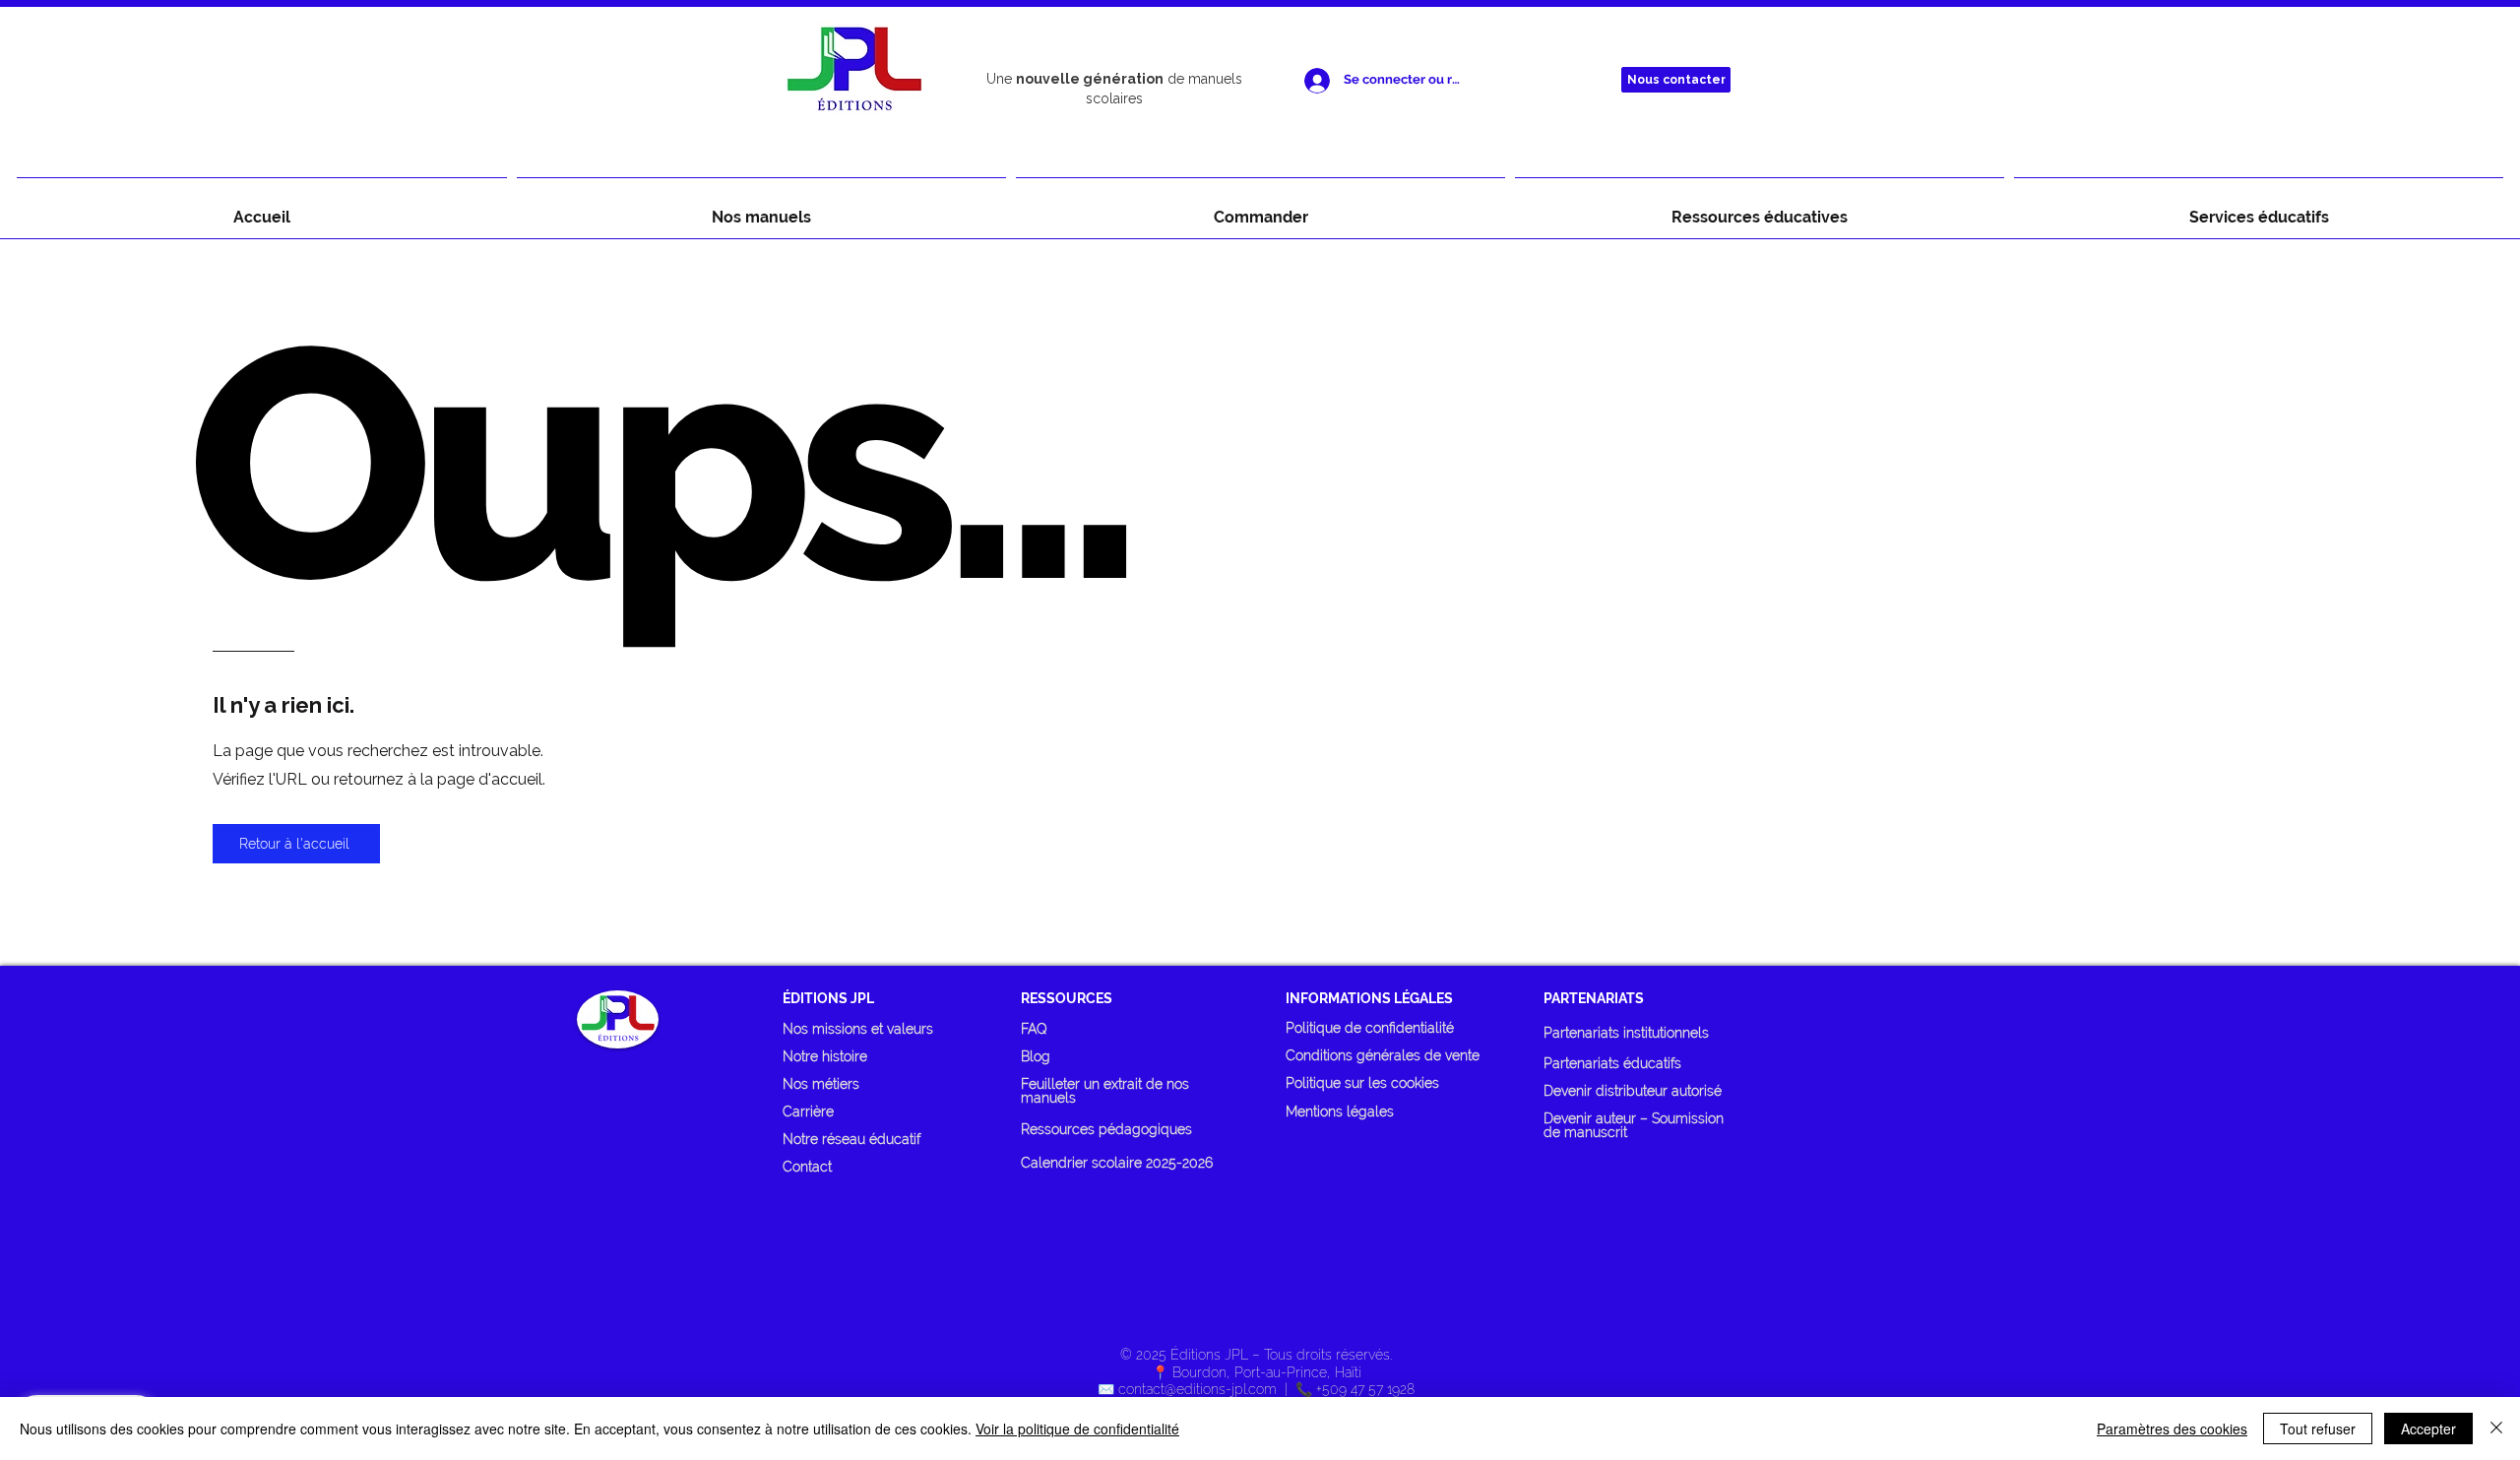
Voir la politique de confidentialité (1077, 1428)
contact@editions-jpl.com (1197, 1389)
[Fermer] (2496, 1428)
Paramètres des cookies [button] (2172, 1428)
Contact (807, 1167)
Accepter (2428, 1428)
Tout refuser (2318, 1428)
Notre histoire (825, 1056)
